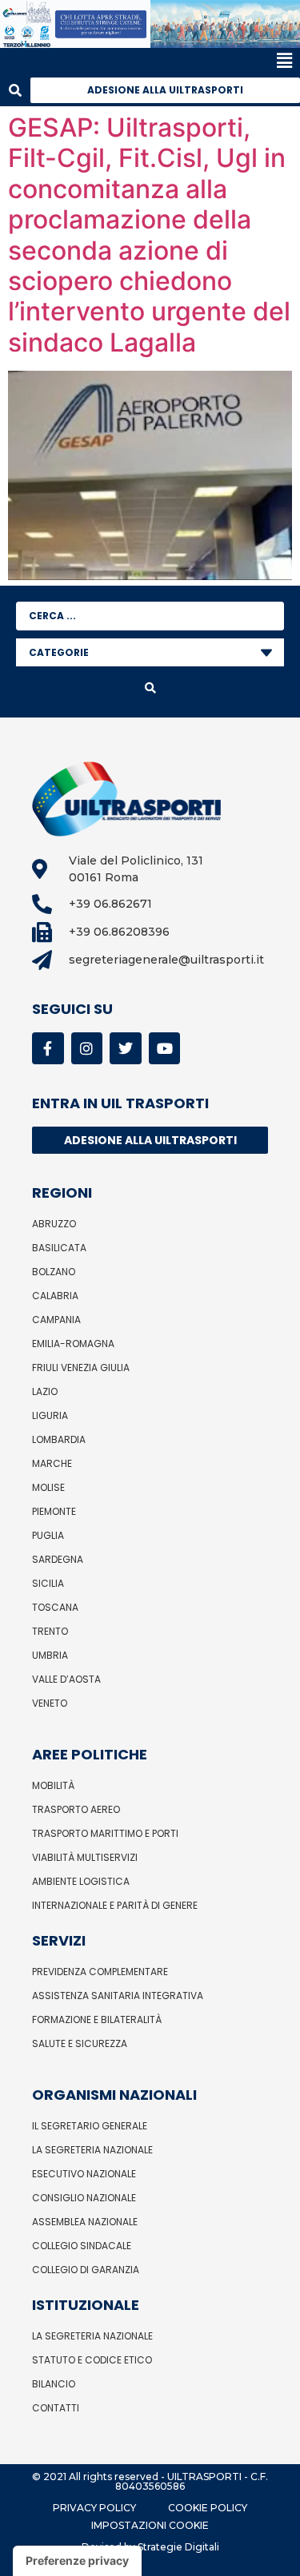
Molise (48, 1487)
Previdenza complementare (100, 1972)
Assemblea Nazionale (85, 2222)
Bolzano (54, 1272)
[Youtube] (165, 1048)
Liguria (50, 1415)
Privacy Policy (94, 2508)
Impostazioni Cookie (150, 2525)
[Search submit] (150, 688)
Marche (52, 1463)
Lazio (45, 1391)
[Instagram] (87, 1048)
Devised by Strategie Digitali (150, 2547)
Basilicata (59, 1248)
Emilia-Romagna (73, 1344)
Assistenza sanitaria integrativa (118, 1996)
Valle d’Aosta (66, 1679)
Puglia (48, 1535)
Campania (56, 1320)
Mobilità (53, 1785)
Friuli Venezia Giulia (81, 1368)
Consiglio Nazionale (84, 2198)
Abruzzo (54, 1224)
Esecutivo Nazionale (84, 2174)
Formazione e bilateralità (97, 2019)
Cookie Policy (208, 2508)
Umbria (50, 1655)
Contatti (56, 2408)
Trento (50, 1631)
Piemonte (54, 1511)
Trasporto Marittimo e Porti (105, 1833)
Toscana (55, 1607)
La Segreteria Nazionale (92, 2150)
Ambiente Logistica (81, 1881)
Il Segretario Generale (90, 2126)
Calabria (55, 1296)
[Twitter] (126, 1048)
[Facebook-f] (48, 1048)
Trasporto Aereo (76, 1809)
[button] (146, 61)
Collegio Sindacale (82, 2246)
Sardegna (58, 1559)
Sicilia (48, 1583)
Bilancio (54, 2384)
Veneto (50, 1703)
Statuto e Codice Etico (92, 2360)
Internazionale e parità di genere (115, 1905)
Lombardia (59, 1439)
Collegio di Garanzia (86, 2270)
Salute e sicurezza (80, 2043)
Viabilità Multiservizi (85, 1857)
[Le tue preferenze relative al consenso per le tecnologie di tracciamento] (77, 2561)
